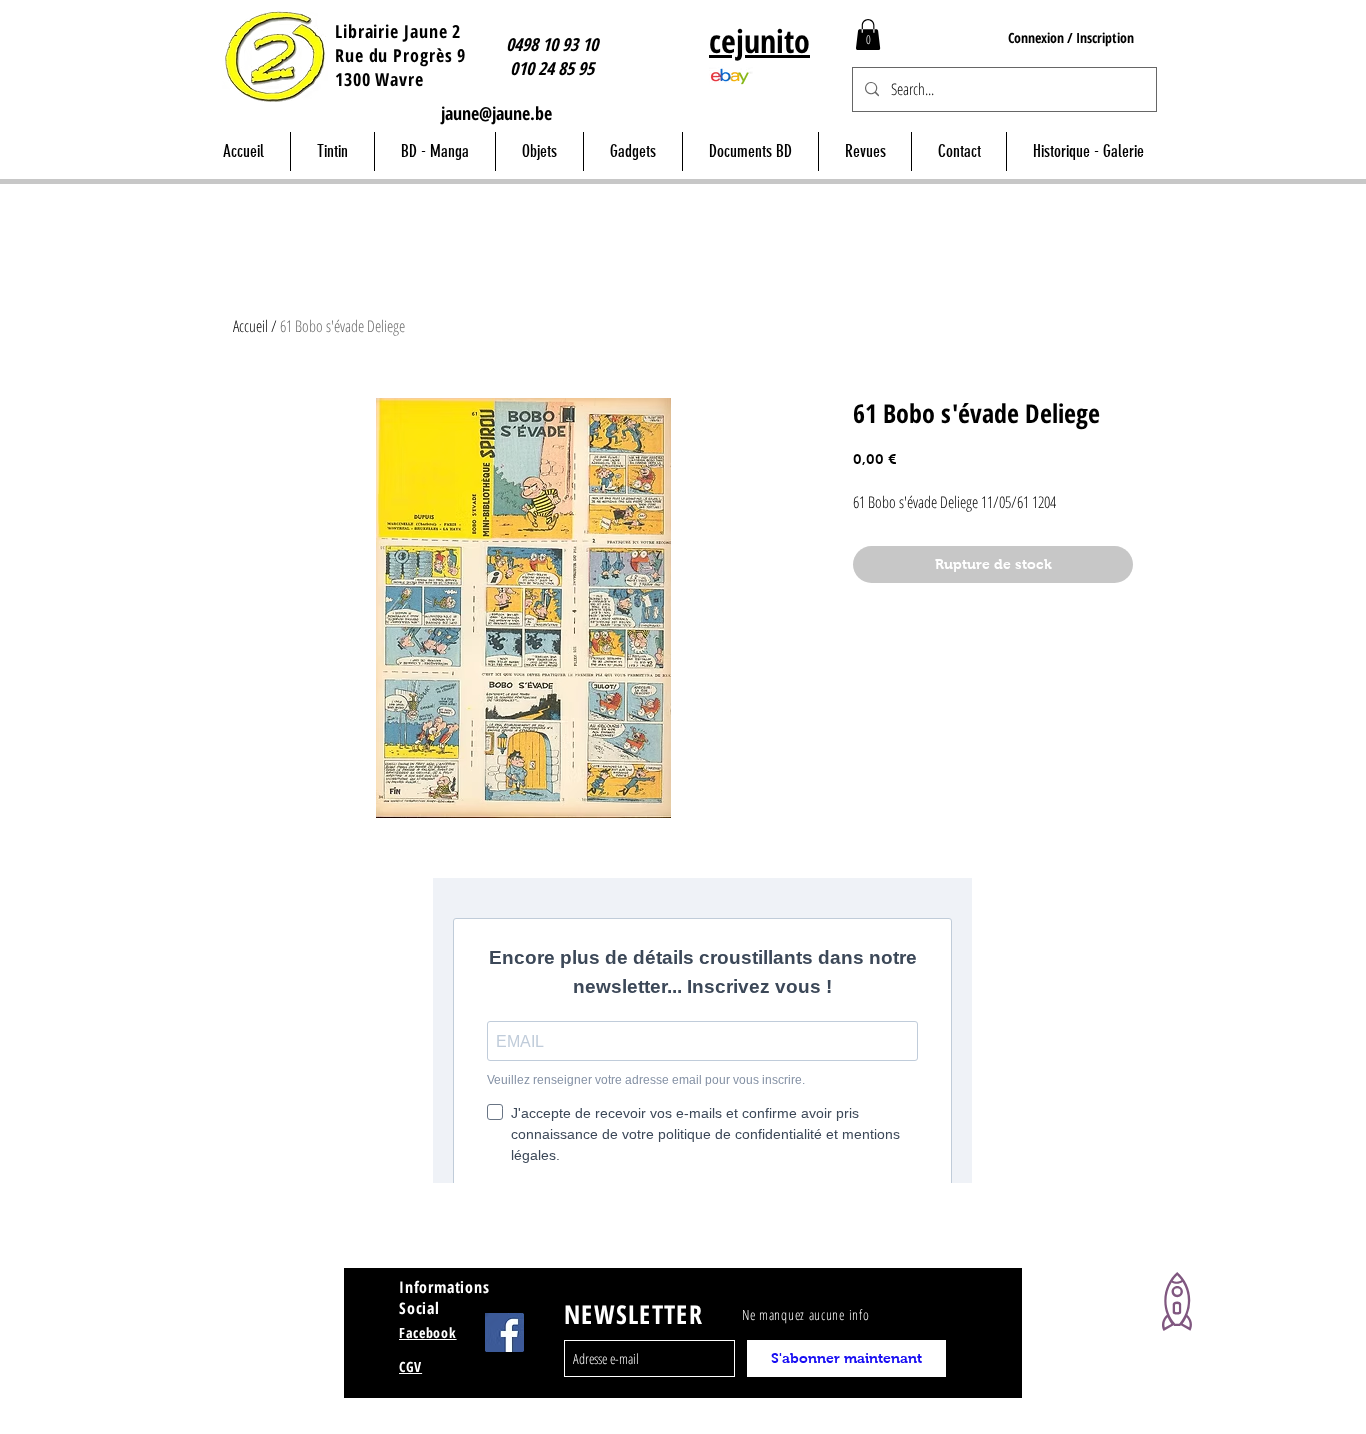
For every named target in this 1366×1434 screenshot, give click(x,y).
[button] (868, 34)
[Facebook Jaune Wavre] (504, 1332)
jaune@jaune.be (496, 113)
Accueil (250, 326)
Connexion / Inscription (1071, 37)
